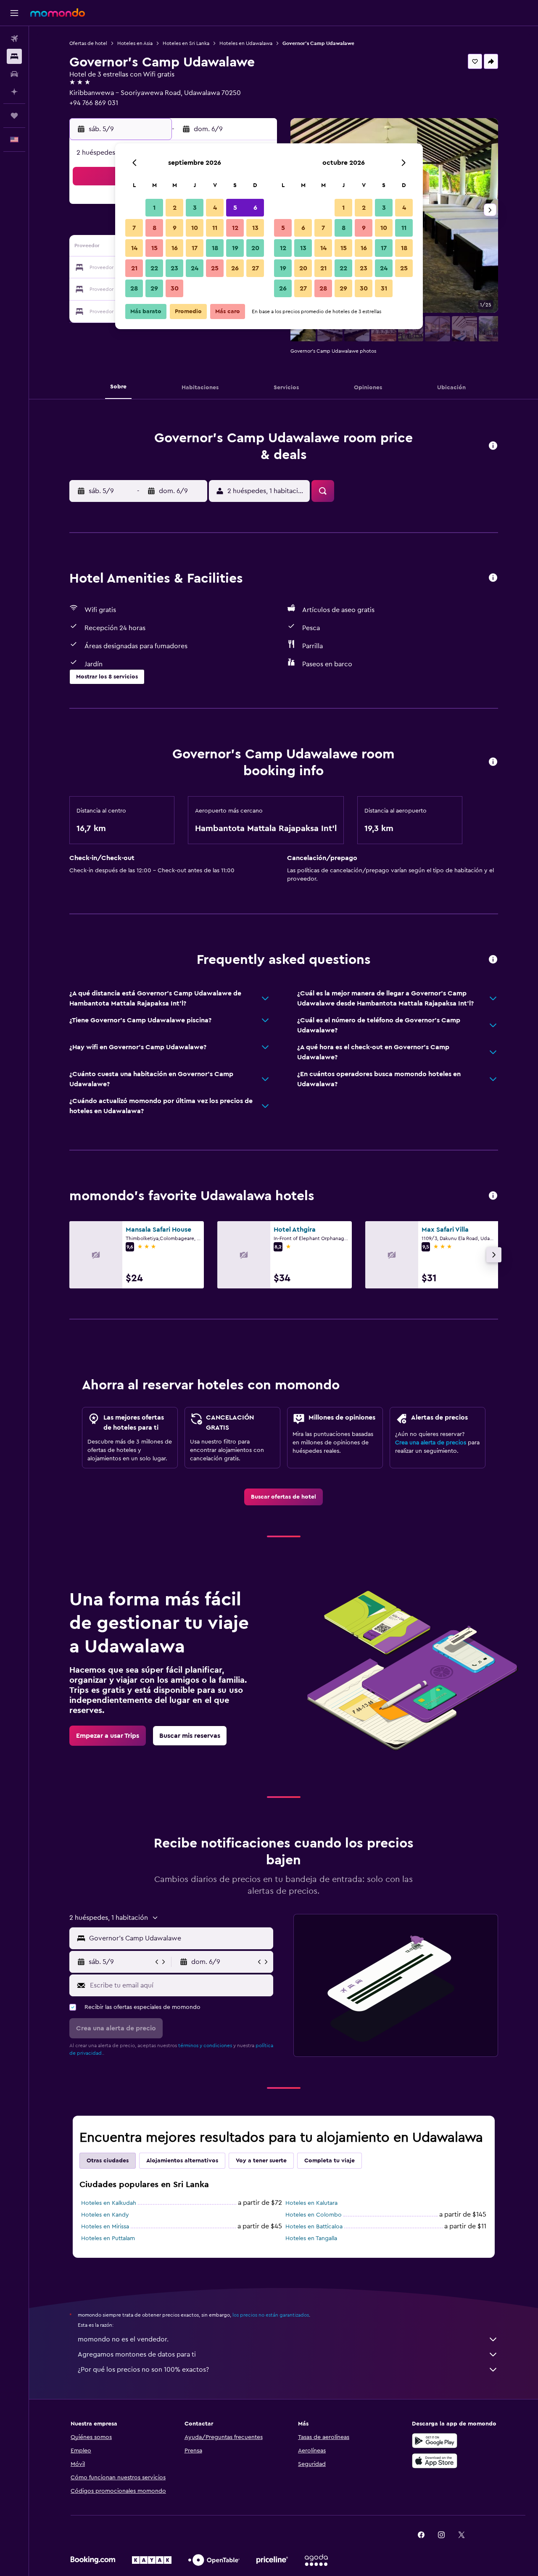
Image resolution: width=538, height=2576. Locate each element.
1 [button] (154, 208)
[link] (284, 1497)
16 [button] (175, 248)
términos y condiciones (205, 2045)
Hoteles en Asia (135, 43)
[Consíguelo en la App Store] (435, 2461)
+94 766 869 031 (94, 103)
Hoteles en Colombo (314, 2215)
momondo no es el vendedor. (123, 2339)
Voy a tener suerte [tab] (261, 2161)
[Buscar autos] (14, 74)
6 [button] (255, 208)
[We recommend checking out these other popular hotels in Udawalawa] (493, 1196)
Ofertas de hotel (88, 43)
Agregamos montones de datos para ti (137, 2354)
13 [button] (255, 228)
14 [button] (134, 248)
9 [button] (175, 228)
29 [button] (154, 288)
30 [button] (175, 288)
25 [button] (215, 268)
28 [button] (134, 288)
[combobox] (179, 1938)
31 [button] (384, 288)
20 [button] (255, 248)
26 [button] (235, 268)
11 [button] (215, 228)
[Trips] (14, 116)
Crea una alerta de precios (431, 1443)
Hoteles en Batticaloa (314, 2227)
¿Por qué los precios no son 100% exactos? (143, 2370)
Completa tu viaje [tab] (330, 2161)
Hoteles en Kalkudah (109, 2203)
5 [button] (235, 208)
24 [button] (195, 268)
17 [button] (195, 248)
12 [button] (235, 228)
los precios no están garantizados (271, 2315)
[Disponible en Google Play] (435, 2441)
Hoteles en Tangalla (311, 2238)
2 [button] (175, 208)
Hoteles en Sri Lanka (186, 43)
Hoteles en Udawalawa (246, 43)
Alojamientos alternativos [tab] (182, 2161)
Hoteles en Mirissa (105, 2227)
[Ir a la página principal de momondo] (58, 13)
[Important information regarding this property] (493, 762)
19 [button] (235, 248)
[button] (14, 13)
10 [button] (195, 228)
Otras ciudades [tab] (108, 2161)
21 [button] (134, 268)
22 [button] (154, 268)
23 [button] (174, 268)
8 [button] (154, 228)
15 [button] (154, 248)
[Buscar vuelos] (14, 39)
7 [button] (134, 228)
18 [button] (215, 248)
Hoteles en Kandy (105, 2215)
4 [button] (215, 208)
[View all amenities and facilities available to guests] (493, 578)
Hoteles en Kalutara (311, 2203)
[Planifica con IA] (14, 92)
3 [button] (195, 208)
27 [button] (255, 268)
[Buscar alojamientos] (14, 56)
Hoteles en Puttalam (108, 2238)
